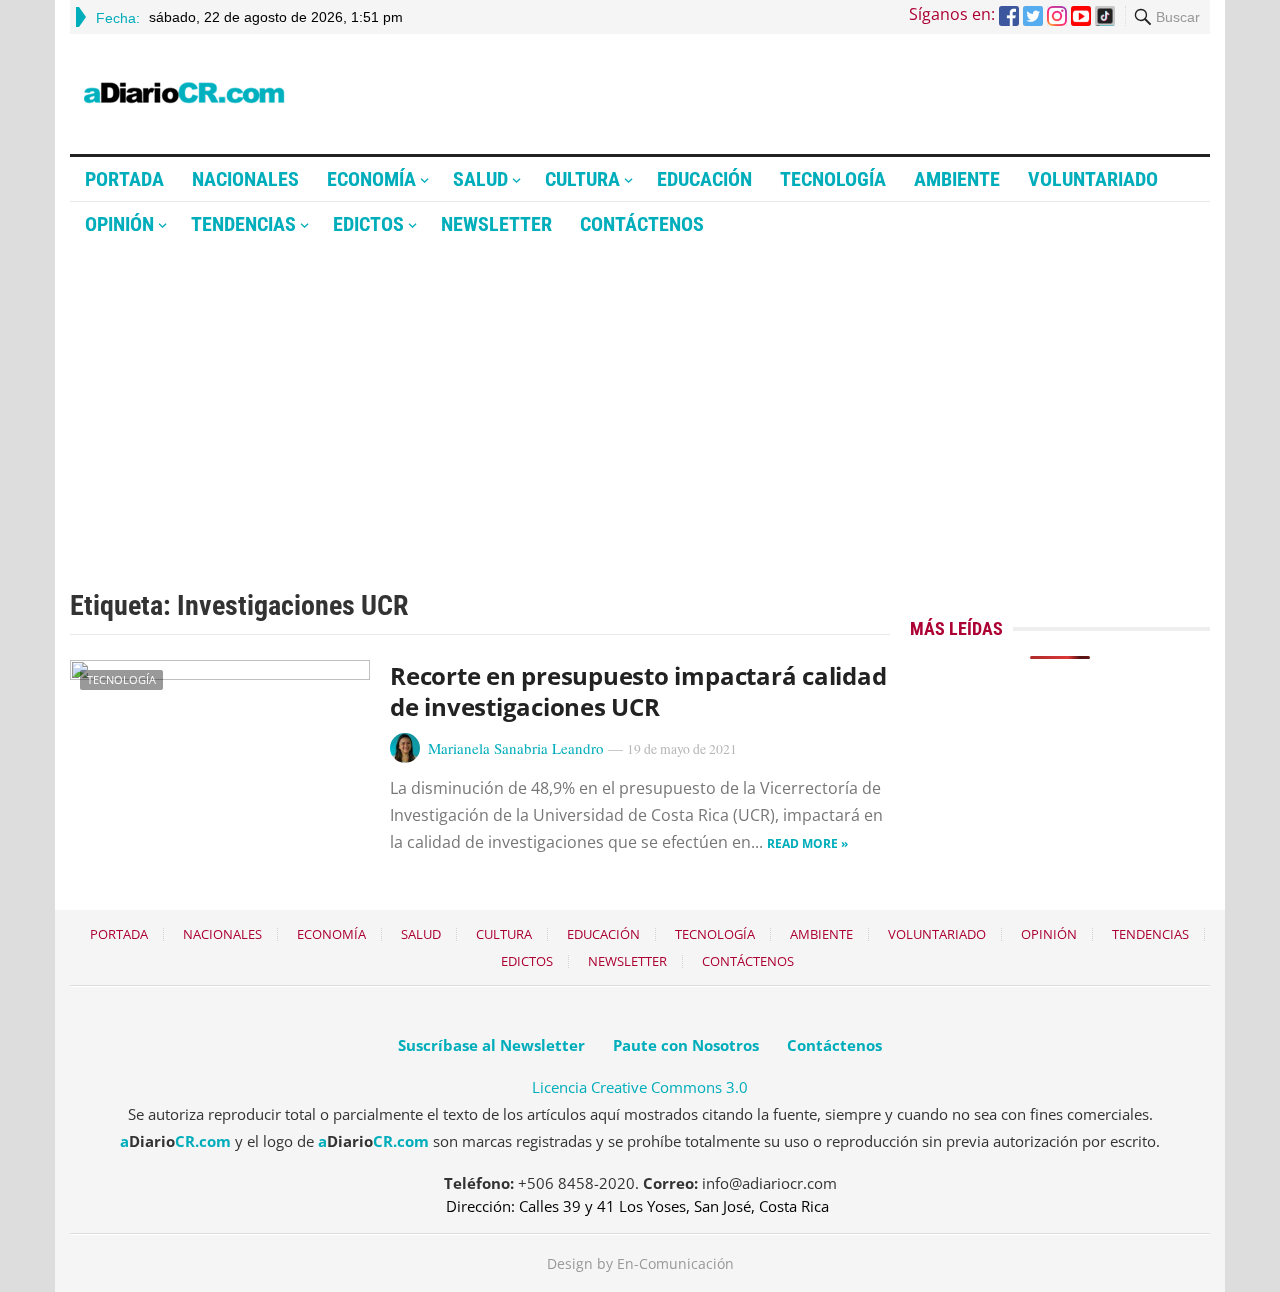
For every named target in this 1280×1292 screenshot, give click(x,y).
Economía (371, 179)
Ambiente (957, 179)
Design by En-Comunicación (640, 1263)
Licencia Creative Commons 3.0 (640, 1087)
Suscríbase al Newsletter (491, 1045)
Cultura (582, 179)
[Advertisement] (640, 397)
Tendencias (243, 224)
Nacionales (245, 179)
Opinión (119, 224)
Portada (124, 179)
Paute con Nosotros (686, 1045)
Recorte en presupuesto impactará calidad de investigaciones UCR (638, 691)
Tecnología (833, 179)
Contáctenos (642, 224)
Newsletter (496, 224)
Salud (480, 179)
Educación (704, 179)
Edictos (368, 224)
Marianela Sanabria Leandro (516, 748)
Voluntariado (1093, 179)
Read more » (807, 843)
